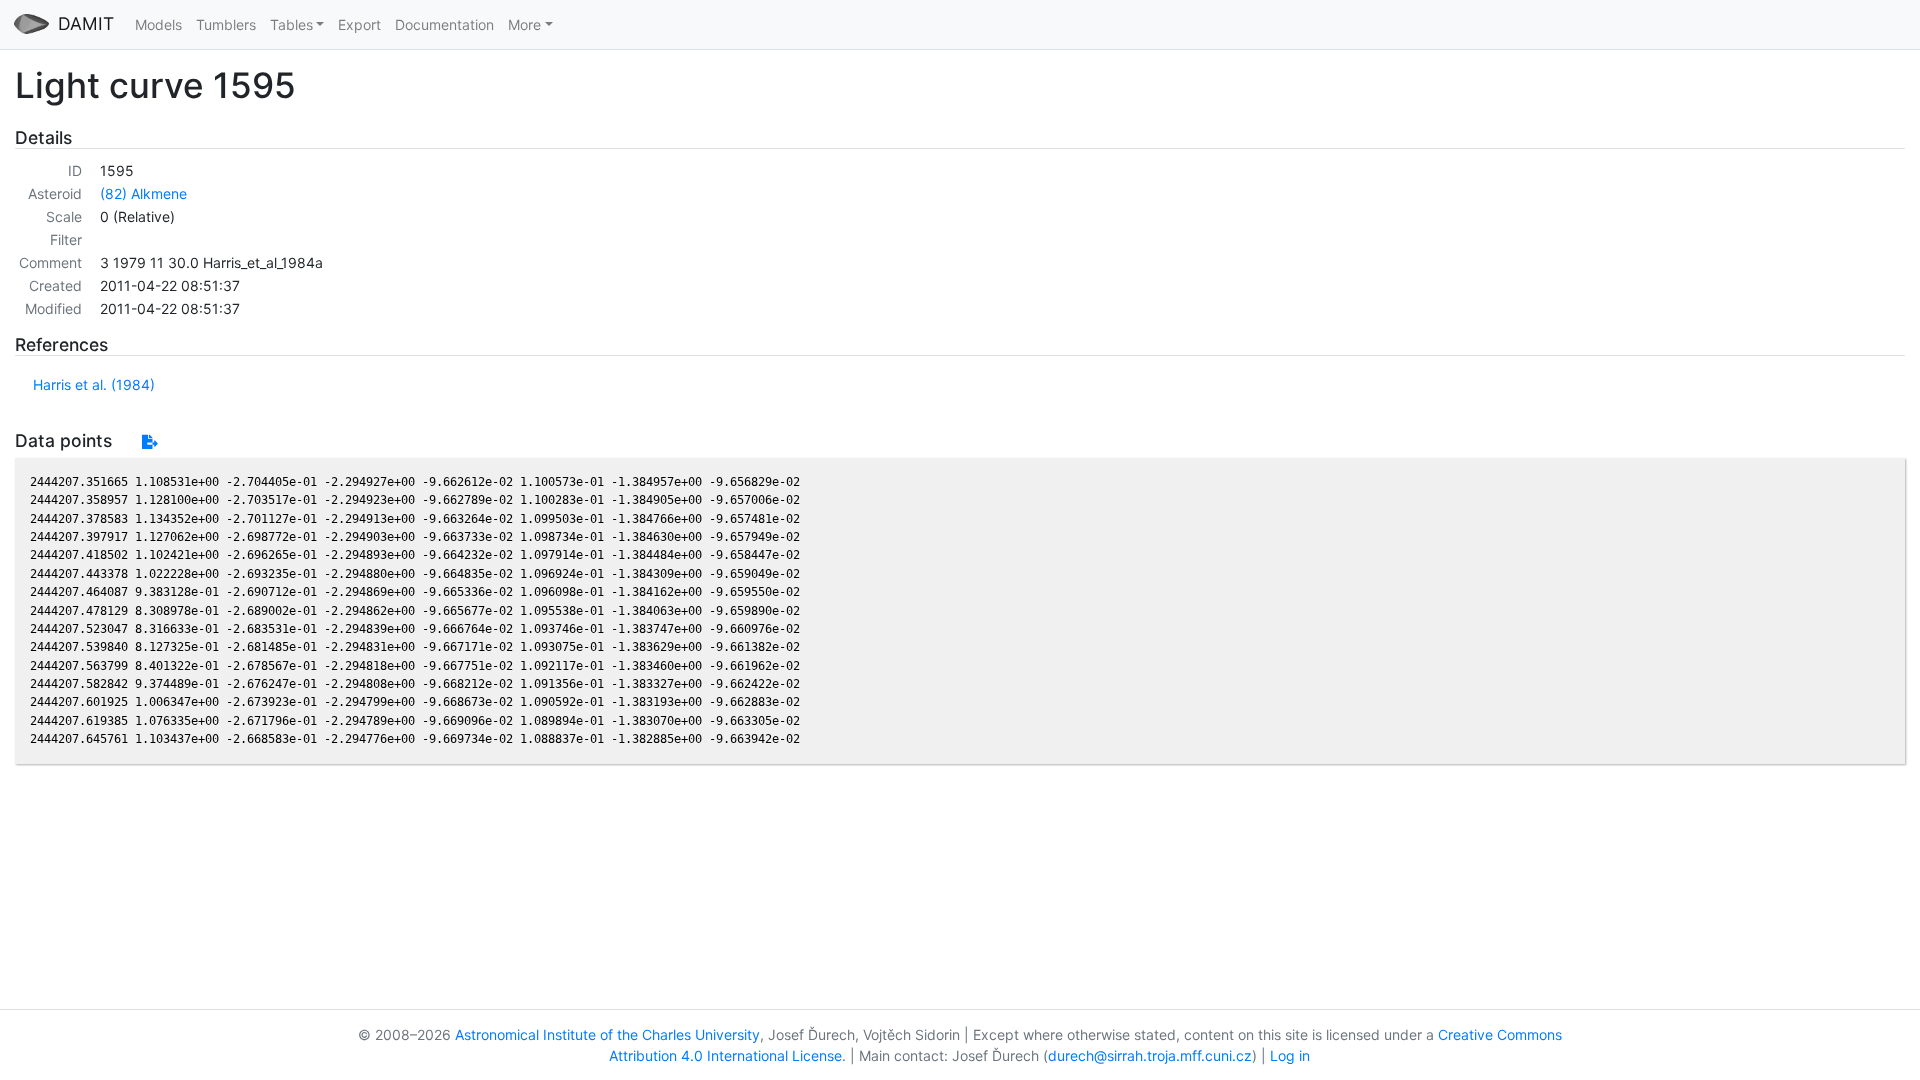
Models (158, 24)
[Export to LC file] (149, 441)
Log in (1290, 1055)
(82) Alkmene (143, 193)
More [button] (524, 24)
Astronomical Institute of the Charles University (607, 1034)
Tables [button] (291, 24)
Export (359, 24)
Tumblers (226, 24)
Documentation (444, 24)
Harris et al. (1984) (94, 384)
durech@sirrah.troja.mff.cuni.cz (1150, 1055)
